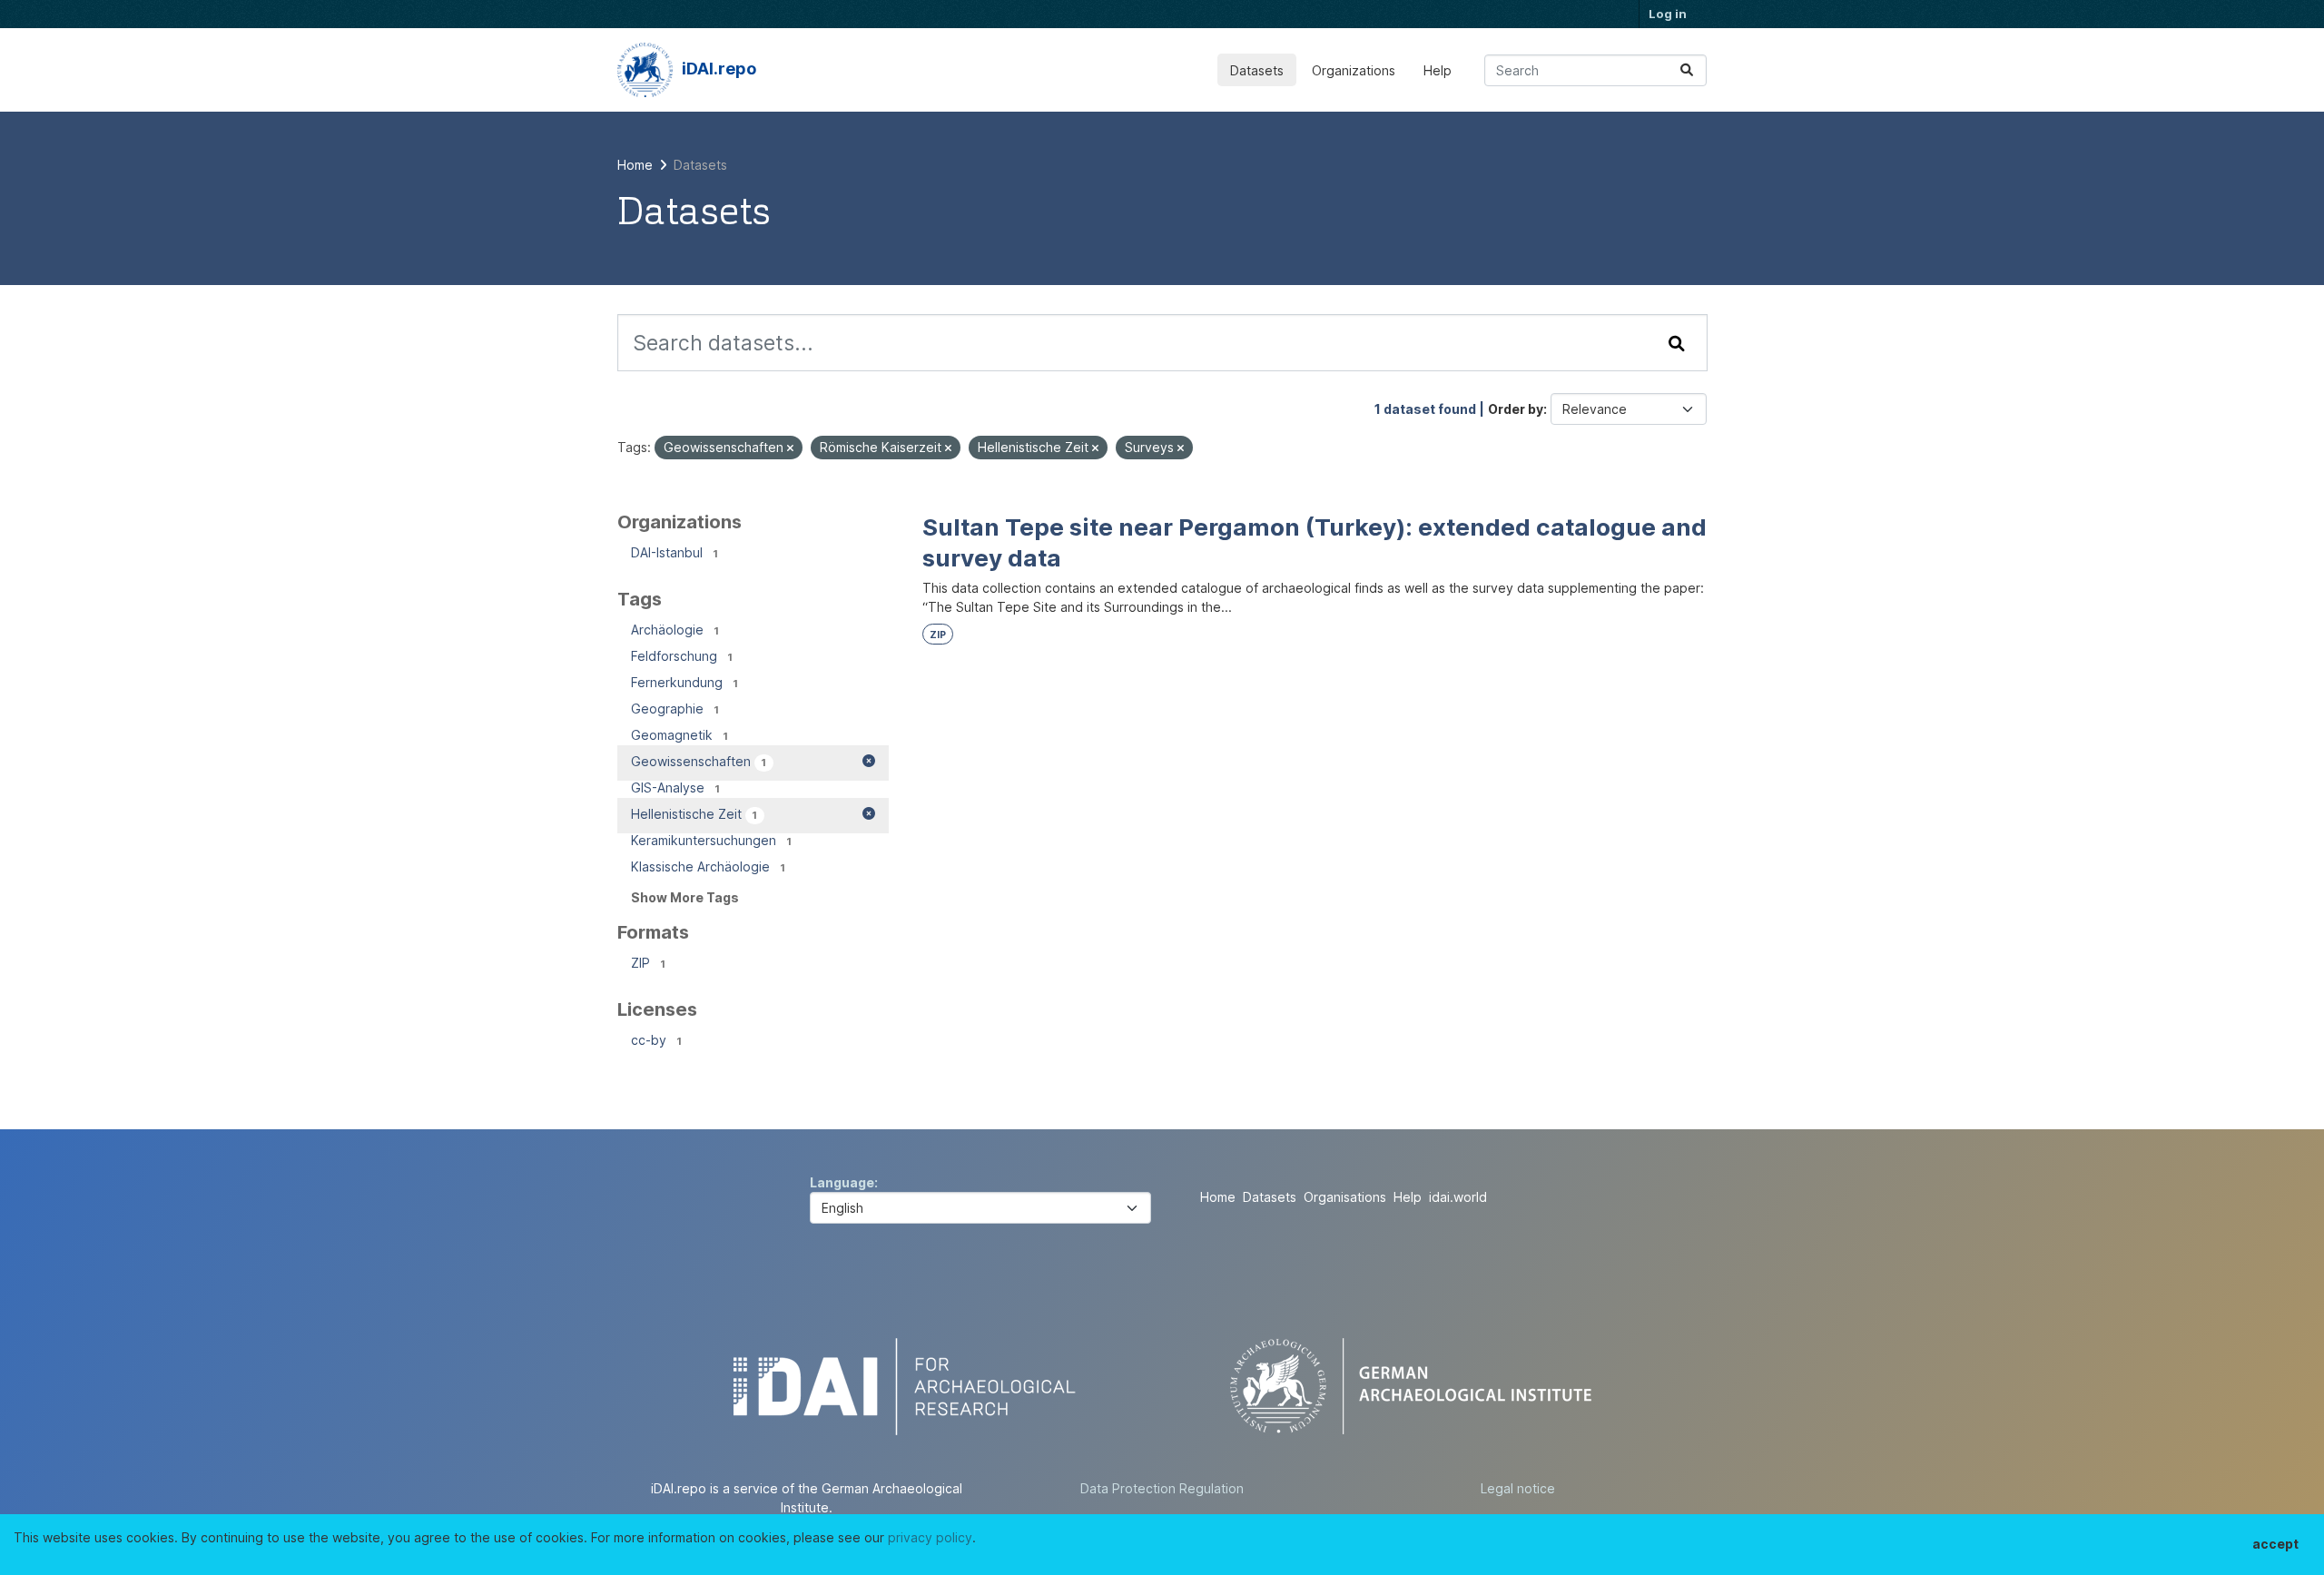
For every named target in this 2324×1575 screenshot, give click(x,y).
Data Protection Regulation (1162, 1488)
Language (842, 1182)
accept (2275, 1544)
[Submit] (1687, 70)
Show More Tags (685, 897)
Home (1218, 1197)
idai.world (1458, 1197)
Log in (1668, 14)
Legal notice (1518, 1488)
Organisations (1345, 1197)
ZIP (938, 635)
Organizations (1354, 70)
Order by (1516, 409)
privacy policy (930, 1537)
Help (1438, 70)
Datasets (1257, 70)
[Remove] (790, 448)
